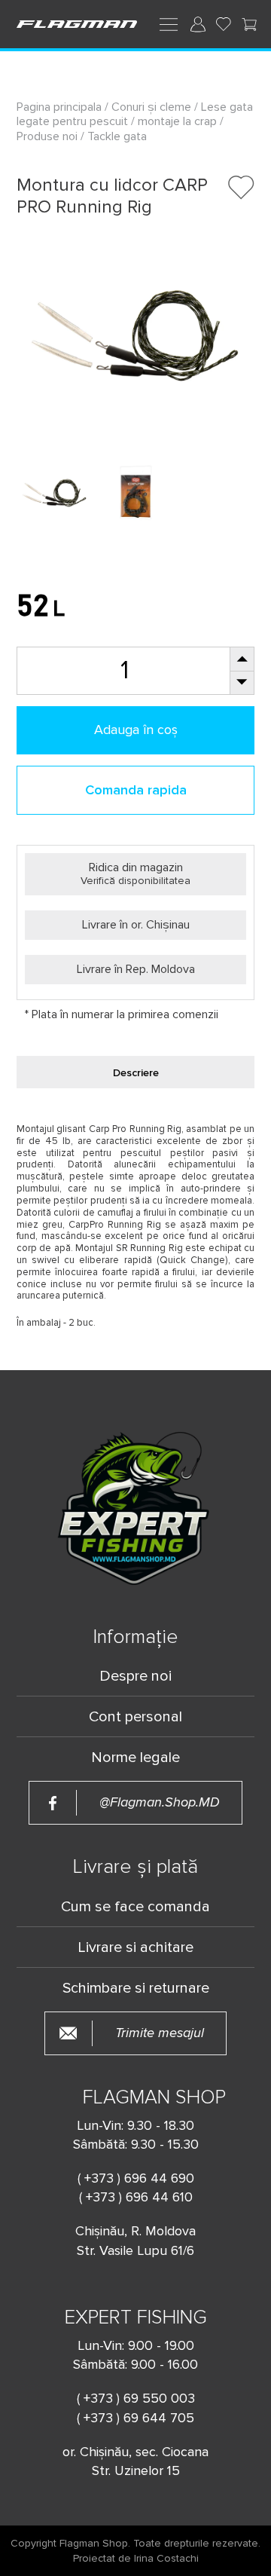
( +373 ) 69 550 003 (136, 2398)
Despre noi (135, 1676)
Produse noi (47, 136)
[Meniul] (169, 23)
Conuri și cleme (151, 107)
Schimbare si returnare (136, 1988)
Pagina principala (61, 107)
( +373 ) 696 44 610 (136, 2197)
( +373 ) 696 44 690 (136, 2178)
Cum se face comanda (135, 1907)
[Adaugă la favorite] (241, 187)
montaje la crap (177, 121)
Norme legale (135, 1758)
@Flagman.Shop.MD (160, 1802)
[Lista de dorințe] (224, 24)
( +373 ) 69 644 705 (135, 2418)
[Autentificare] (198, 24)
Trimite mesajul (160, 2033)
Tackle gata (117, 136)
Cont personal (135, 1717)
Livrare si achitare (135, 1947)
